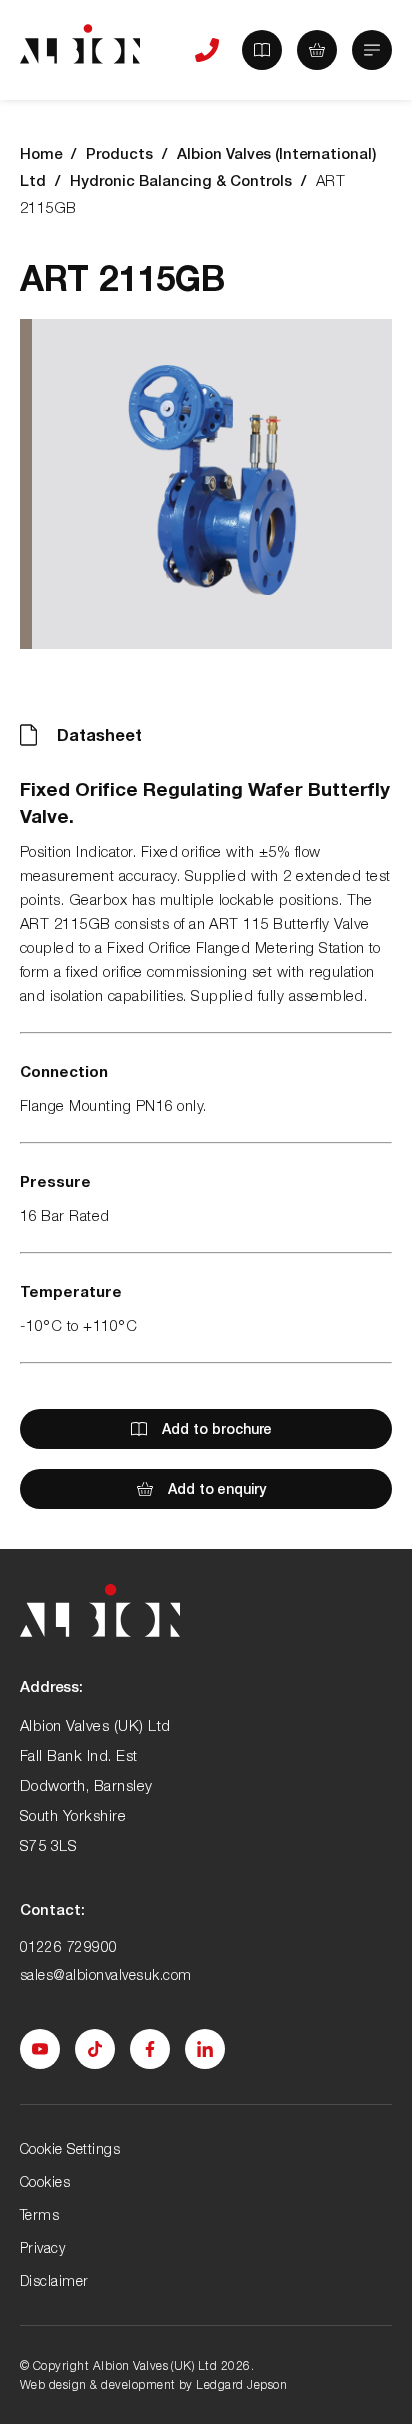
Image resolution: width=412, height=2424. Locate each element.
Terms (39, 2214)
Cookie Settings (70, 2148)
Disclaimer (54, 2280)
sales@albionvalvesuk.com (106, 1974)
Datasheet (99, 734)
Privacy (42, 2247)
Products (119, 153)
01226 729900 (69, 1946)
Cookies (45, 2181)
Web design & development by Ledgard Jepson (153, 2384)
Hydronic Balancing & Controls (181, 180)
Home (41, 153)
